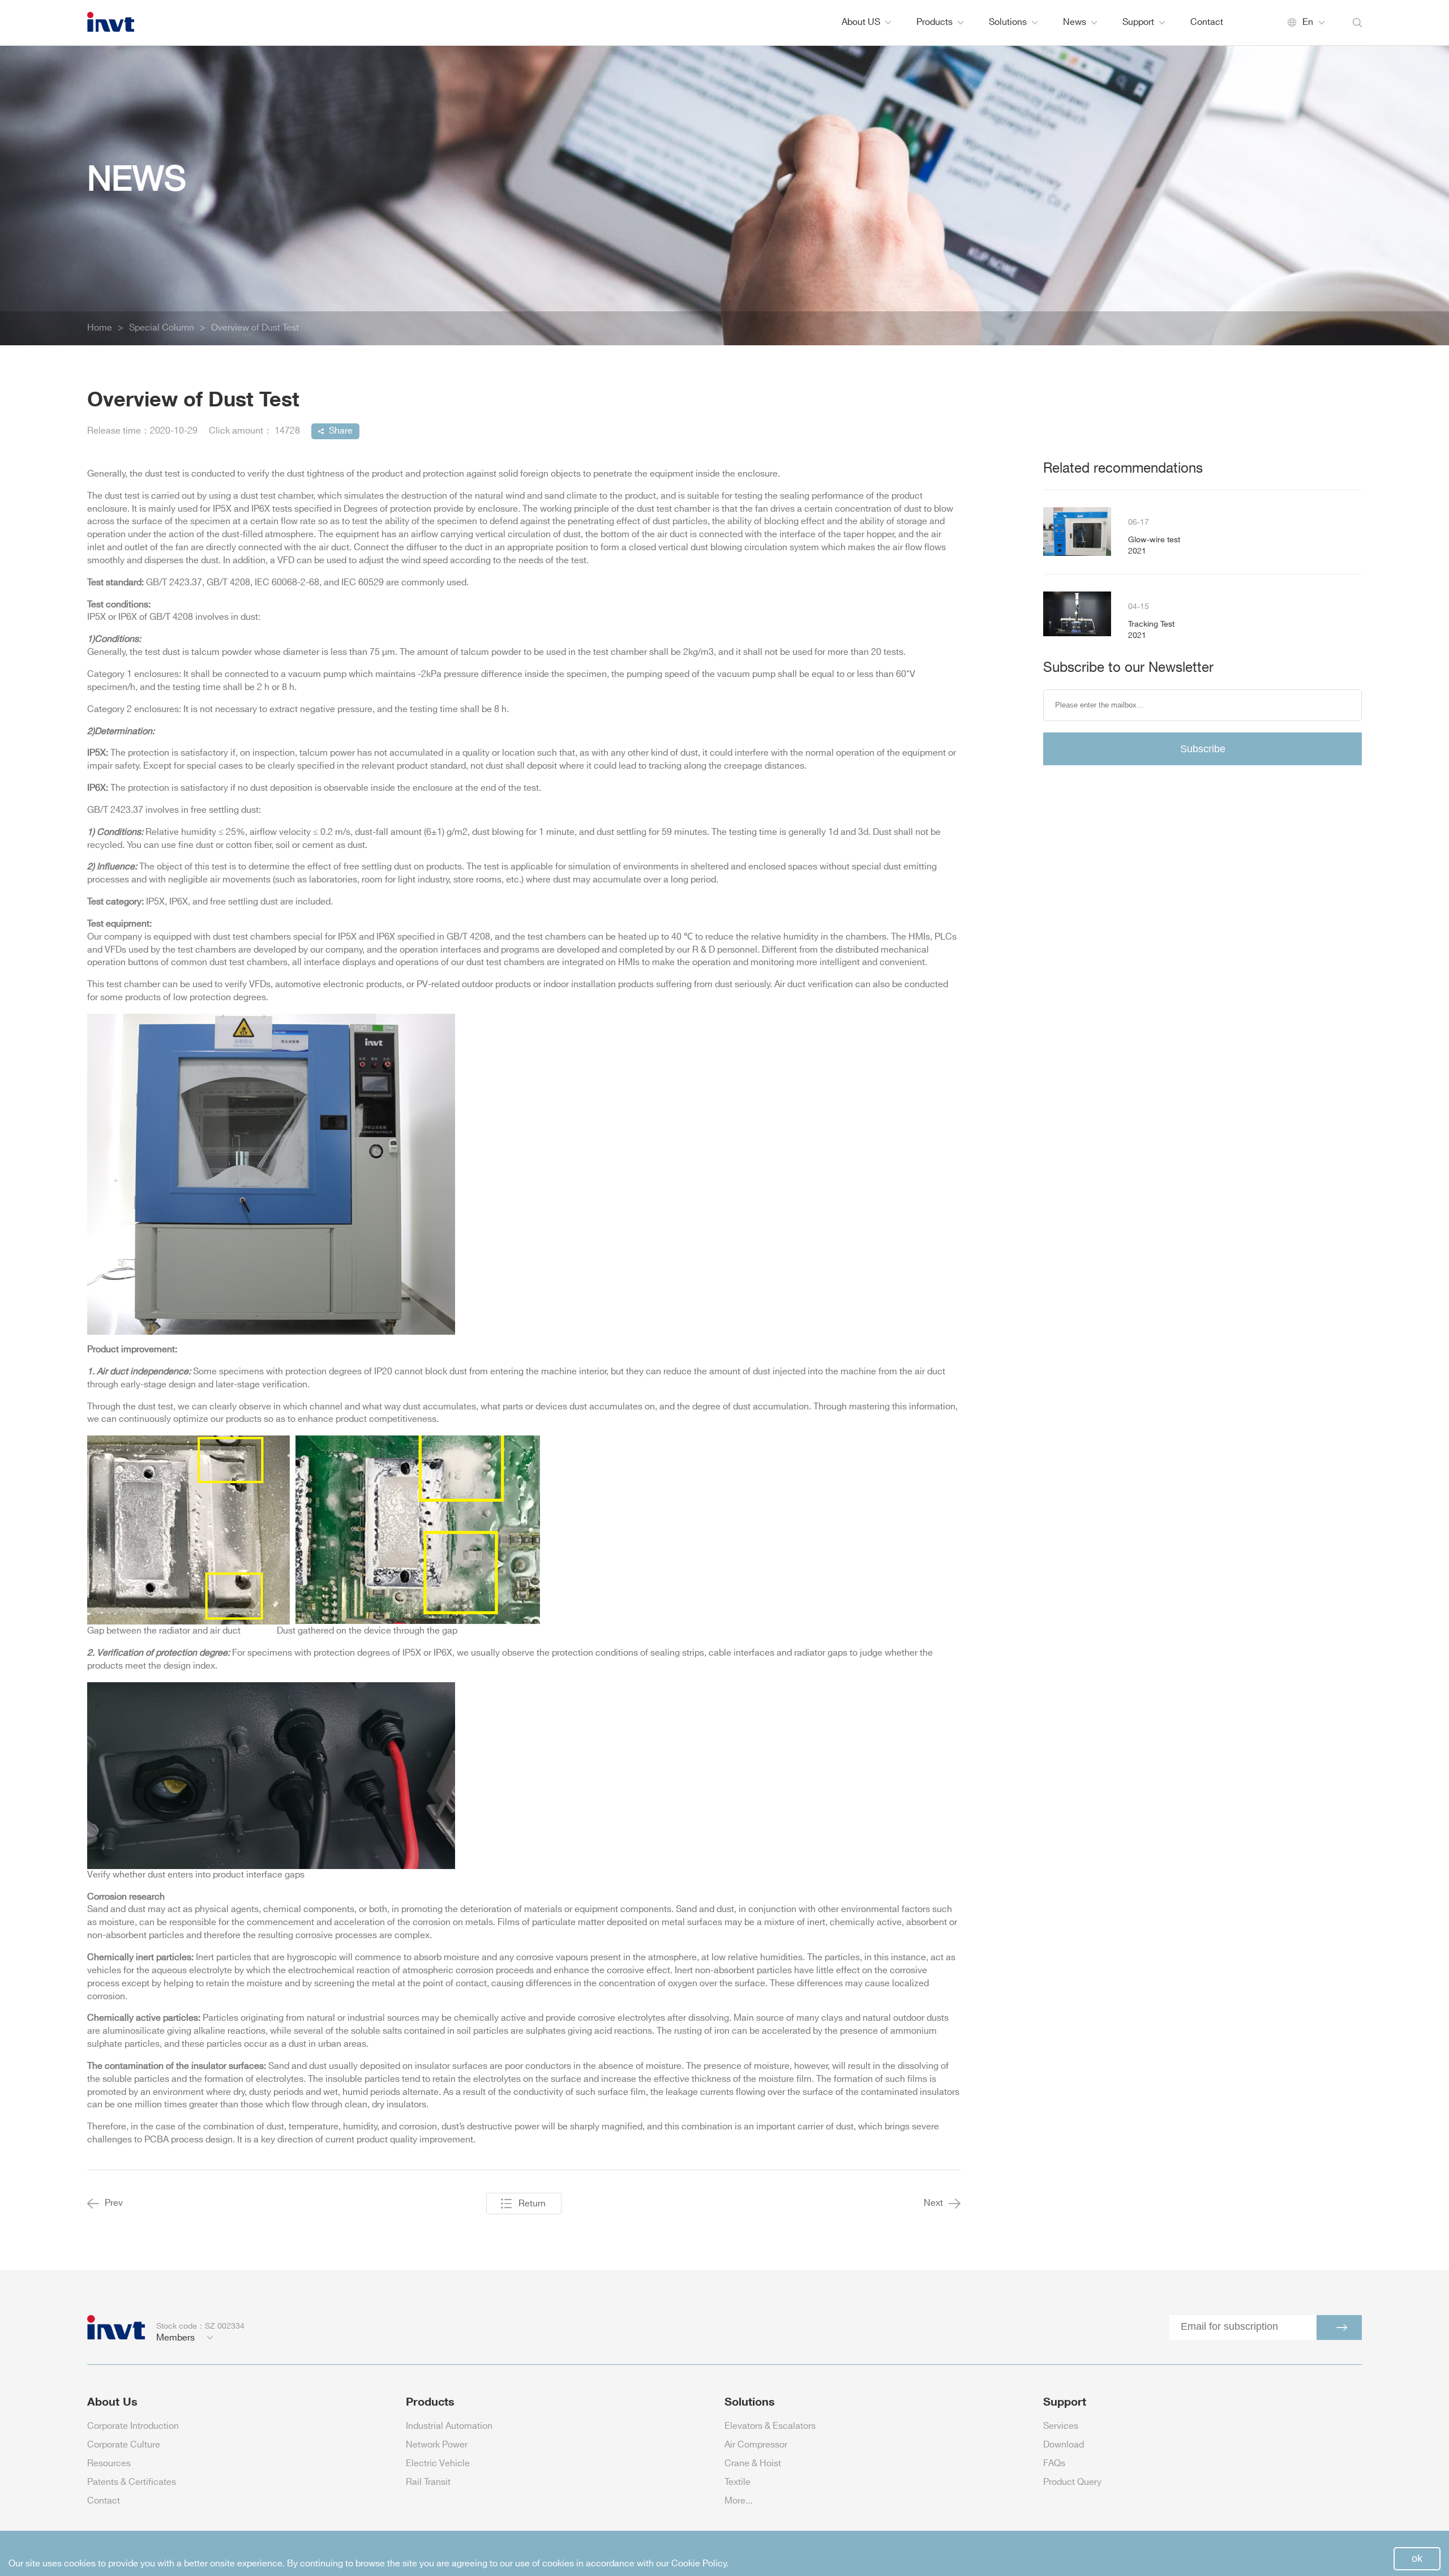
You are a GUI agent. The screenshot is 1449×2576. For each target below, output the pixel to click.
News (1075, 22)
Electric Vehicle (438, 2464)
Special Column (162, 328)
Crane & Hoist (753, 2464)
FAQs (1054, 2464)
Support (1138, 22)
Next (933, 2203)
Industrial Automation (449, 2426)
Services (1061, 2426)
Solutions (1008, 22)
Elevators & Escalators (770, 2426)
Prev (114, 2203)
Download (1064, 2445)
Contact (1207, 22)
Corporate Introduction (133, 2426)
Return (532, 2204)
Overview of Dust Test (255, 328)
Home (100, 328)
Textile (738, 2482)
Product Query (1072, 2482)
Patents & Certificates (132, 2482)
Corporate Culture (124, 2445)
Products (934, 22)
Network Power (437, 2445)
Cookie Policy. (700, 2564)
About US (861, 22)
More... (738, 2501)
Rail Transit (428, 2482)
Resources (109, 2464)
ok (1417, 2558)
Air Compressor (756, 2445)
